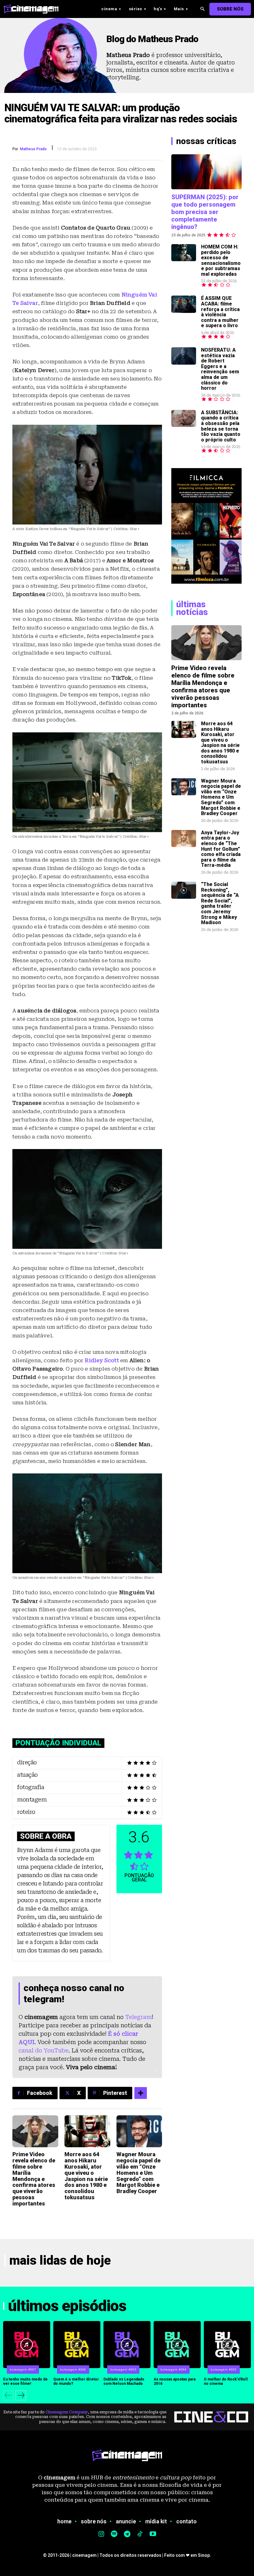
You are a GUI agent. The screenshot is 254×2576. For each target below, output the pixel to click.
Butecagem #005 (123, 2370)
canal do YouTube (44, 2050)
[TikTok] (140, 2534)
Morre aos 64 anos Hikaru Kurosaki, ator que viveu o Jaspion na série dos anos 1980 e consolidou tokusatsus (86, 2176)
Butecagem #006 (73, 2370)
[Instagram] (101, 2534)
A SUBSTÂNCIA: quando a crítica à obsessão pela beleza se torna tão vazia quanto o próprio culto (221, 426)
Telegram (138, 2017)
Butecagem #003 (224, 2370)
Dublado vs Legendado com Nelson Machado (124, 2381)
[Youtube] (153, 2534)
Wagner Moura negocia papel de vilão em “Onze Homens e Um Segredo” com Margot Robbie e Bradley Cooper (138, 2173)
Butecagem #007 (23, 2370)
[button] (202, 9)
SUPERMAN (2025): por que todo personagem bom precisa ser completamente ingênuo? (205, 212)
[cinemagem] (34, 9)
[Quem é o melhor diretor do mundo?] (77, 2345)
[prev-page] (8, 2395)
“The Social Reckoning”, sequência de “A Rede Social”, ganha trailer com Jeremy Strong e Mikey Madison (220, 903)
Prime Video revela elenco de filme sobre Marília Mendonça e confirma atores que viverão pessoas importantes (34, 2179)
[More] (141, 2093)
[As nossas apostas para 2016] (177, 2345)
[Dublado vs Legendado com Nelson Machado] (127, 2345)
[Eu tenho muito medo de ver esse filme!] (27, 2345)
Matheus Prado (33, 149)
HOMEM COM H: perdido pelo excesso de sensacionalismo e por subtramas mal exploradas (221, 260)
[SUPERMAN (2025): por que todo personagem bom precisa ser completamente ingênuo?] (206, 172)
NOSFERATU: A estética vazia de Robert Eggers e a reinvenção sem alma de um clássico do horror (220, 369)
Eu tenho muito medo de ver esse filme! (25, 2381)
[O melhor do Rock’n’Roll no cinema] (227, 2345)
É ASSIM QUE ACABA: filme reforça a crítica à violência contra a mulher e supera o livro (220, 312)
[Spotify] (114, 2534)
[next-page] (21, 2395)
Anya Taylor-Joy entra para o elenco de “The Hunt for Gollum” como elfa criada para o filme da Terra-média (221, 849)
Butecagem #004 (173, 2370)
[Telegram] (127, 2534)
